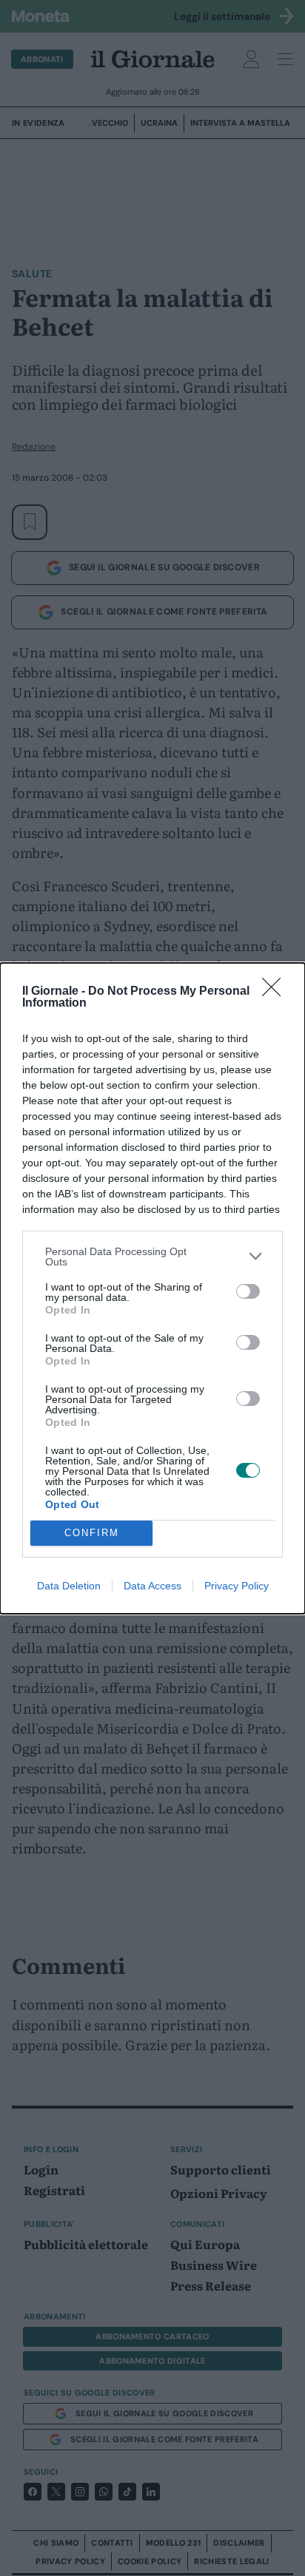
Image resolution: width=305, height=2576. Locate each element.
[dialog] (152, 1288)
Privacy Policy (237, 1586)
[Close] (276, 992)
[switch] (248, 1291)
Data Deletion (69, 1586)
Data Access (152, 1586)
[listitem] (152, 1257)
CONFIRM (92, 1533)
